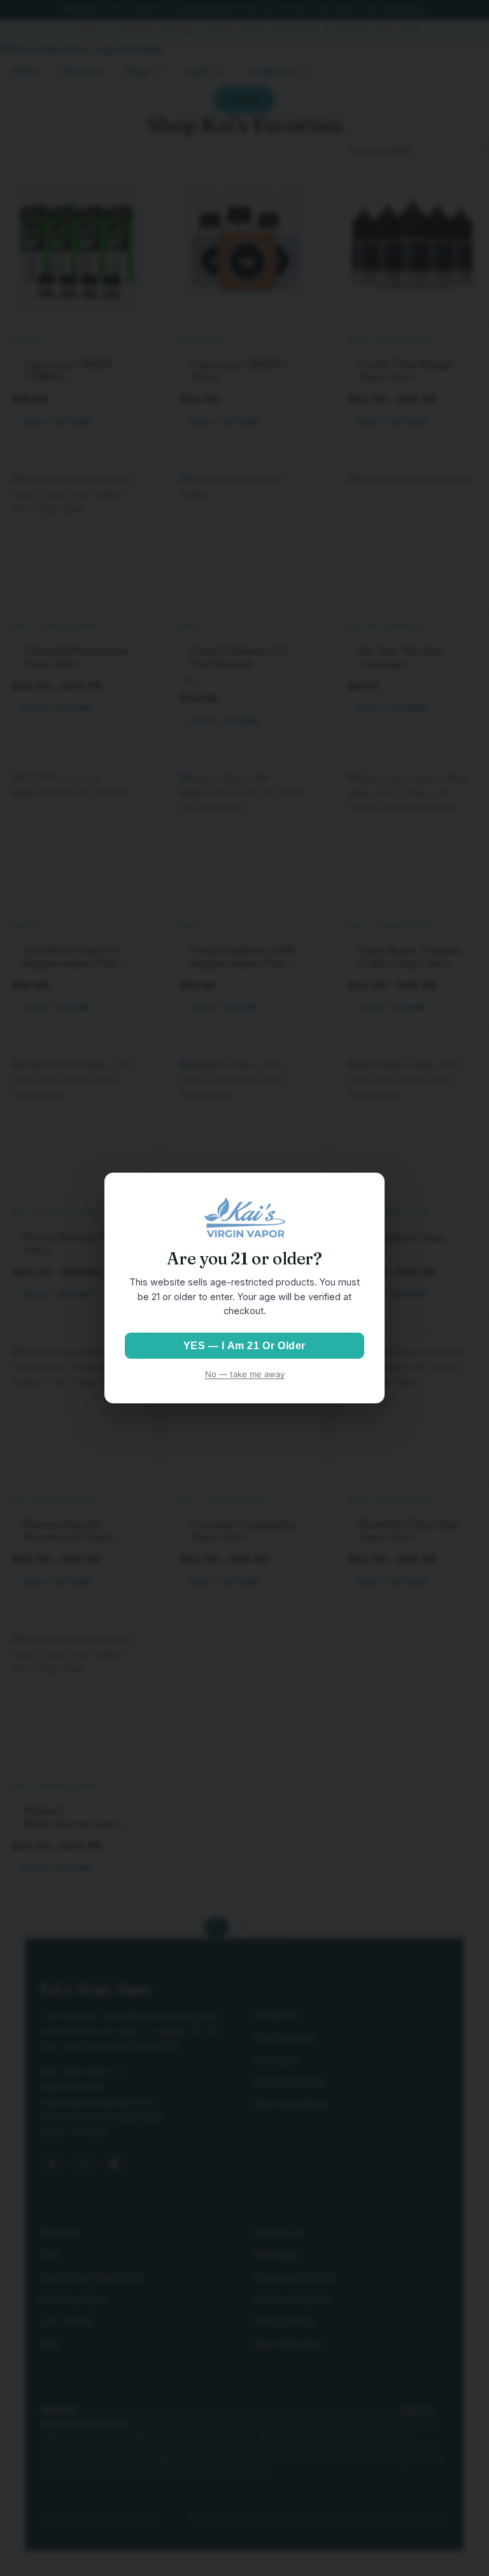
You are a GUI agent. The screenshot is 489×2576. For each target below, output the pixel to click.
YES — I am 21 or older (244, 1346)
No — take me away (245, 1374)
